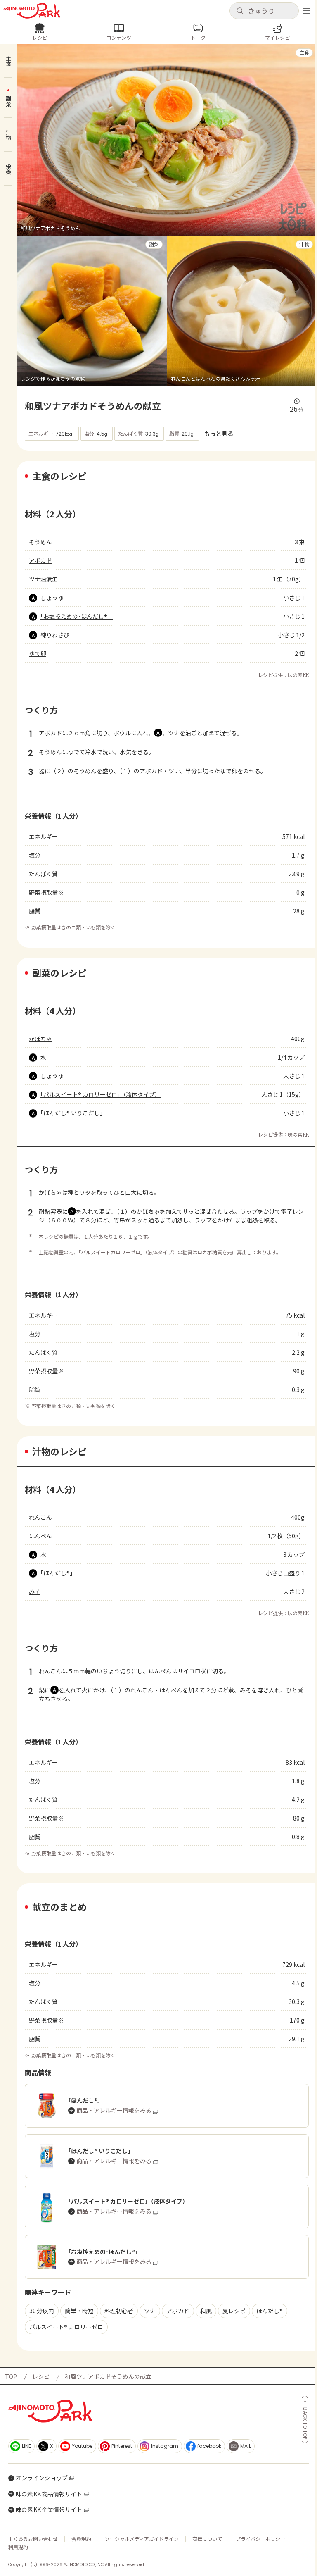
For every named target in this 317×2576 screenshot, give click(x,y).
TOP (11, 2376)
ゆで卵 (38, 653)
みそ (35, 1592)
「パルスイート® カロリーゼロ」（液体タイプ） (101, 1094)
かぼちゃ (40, 1039)
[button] (264, 11)
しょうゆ (52, 598)
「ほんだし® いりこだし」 (73, 1113)
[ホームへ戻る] (32, 11)
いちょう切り (114, 1671)
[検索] (240, 11)
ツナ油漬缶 (43, 579)
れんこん (40, 1517)
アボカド (40, 560)
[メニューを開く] (306, 11)
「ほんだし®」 (58, 1573)
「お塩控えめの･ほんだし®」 (77, 616)
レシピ (41, 2376)
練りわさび (55, 635)
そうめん (40, 542)
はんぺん (40, 1536)
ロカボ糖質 (210, 1252)
